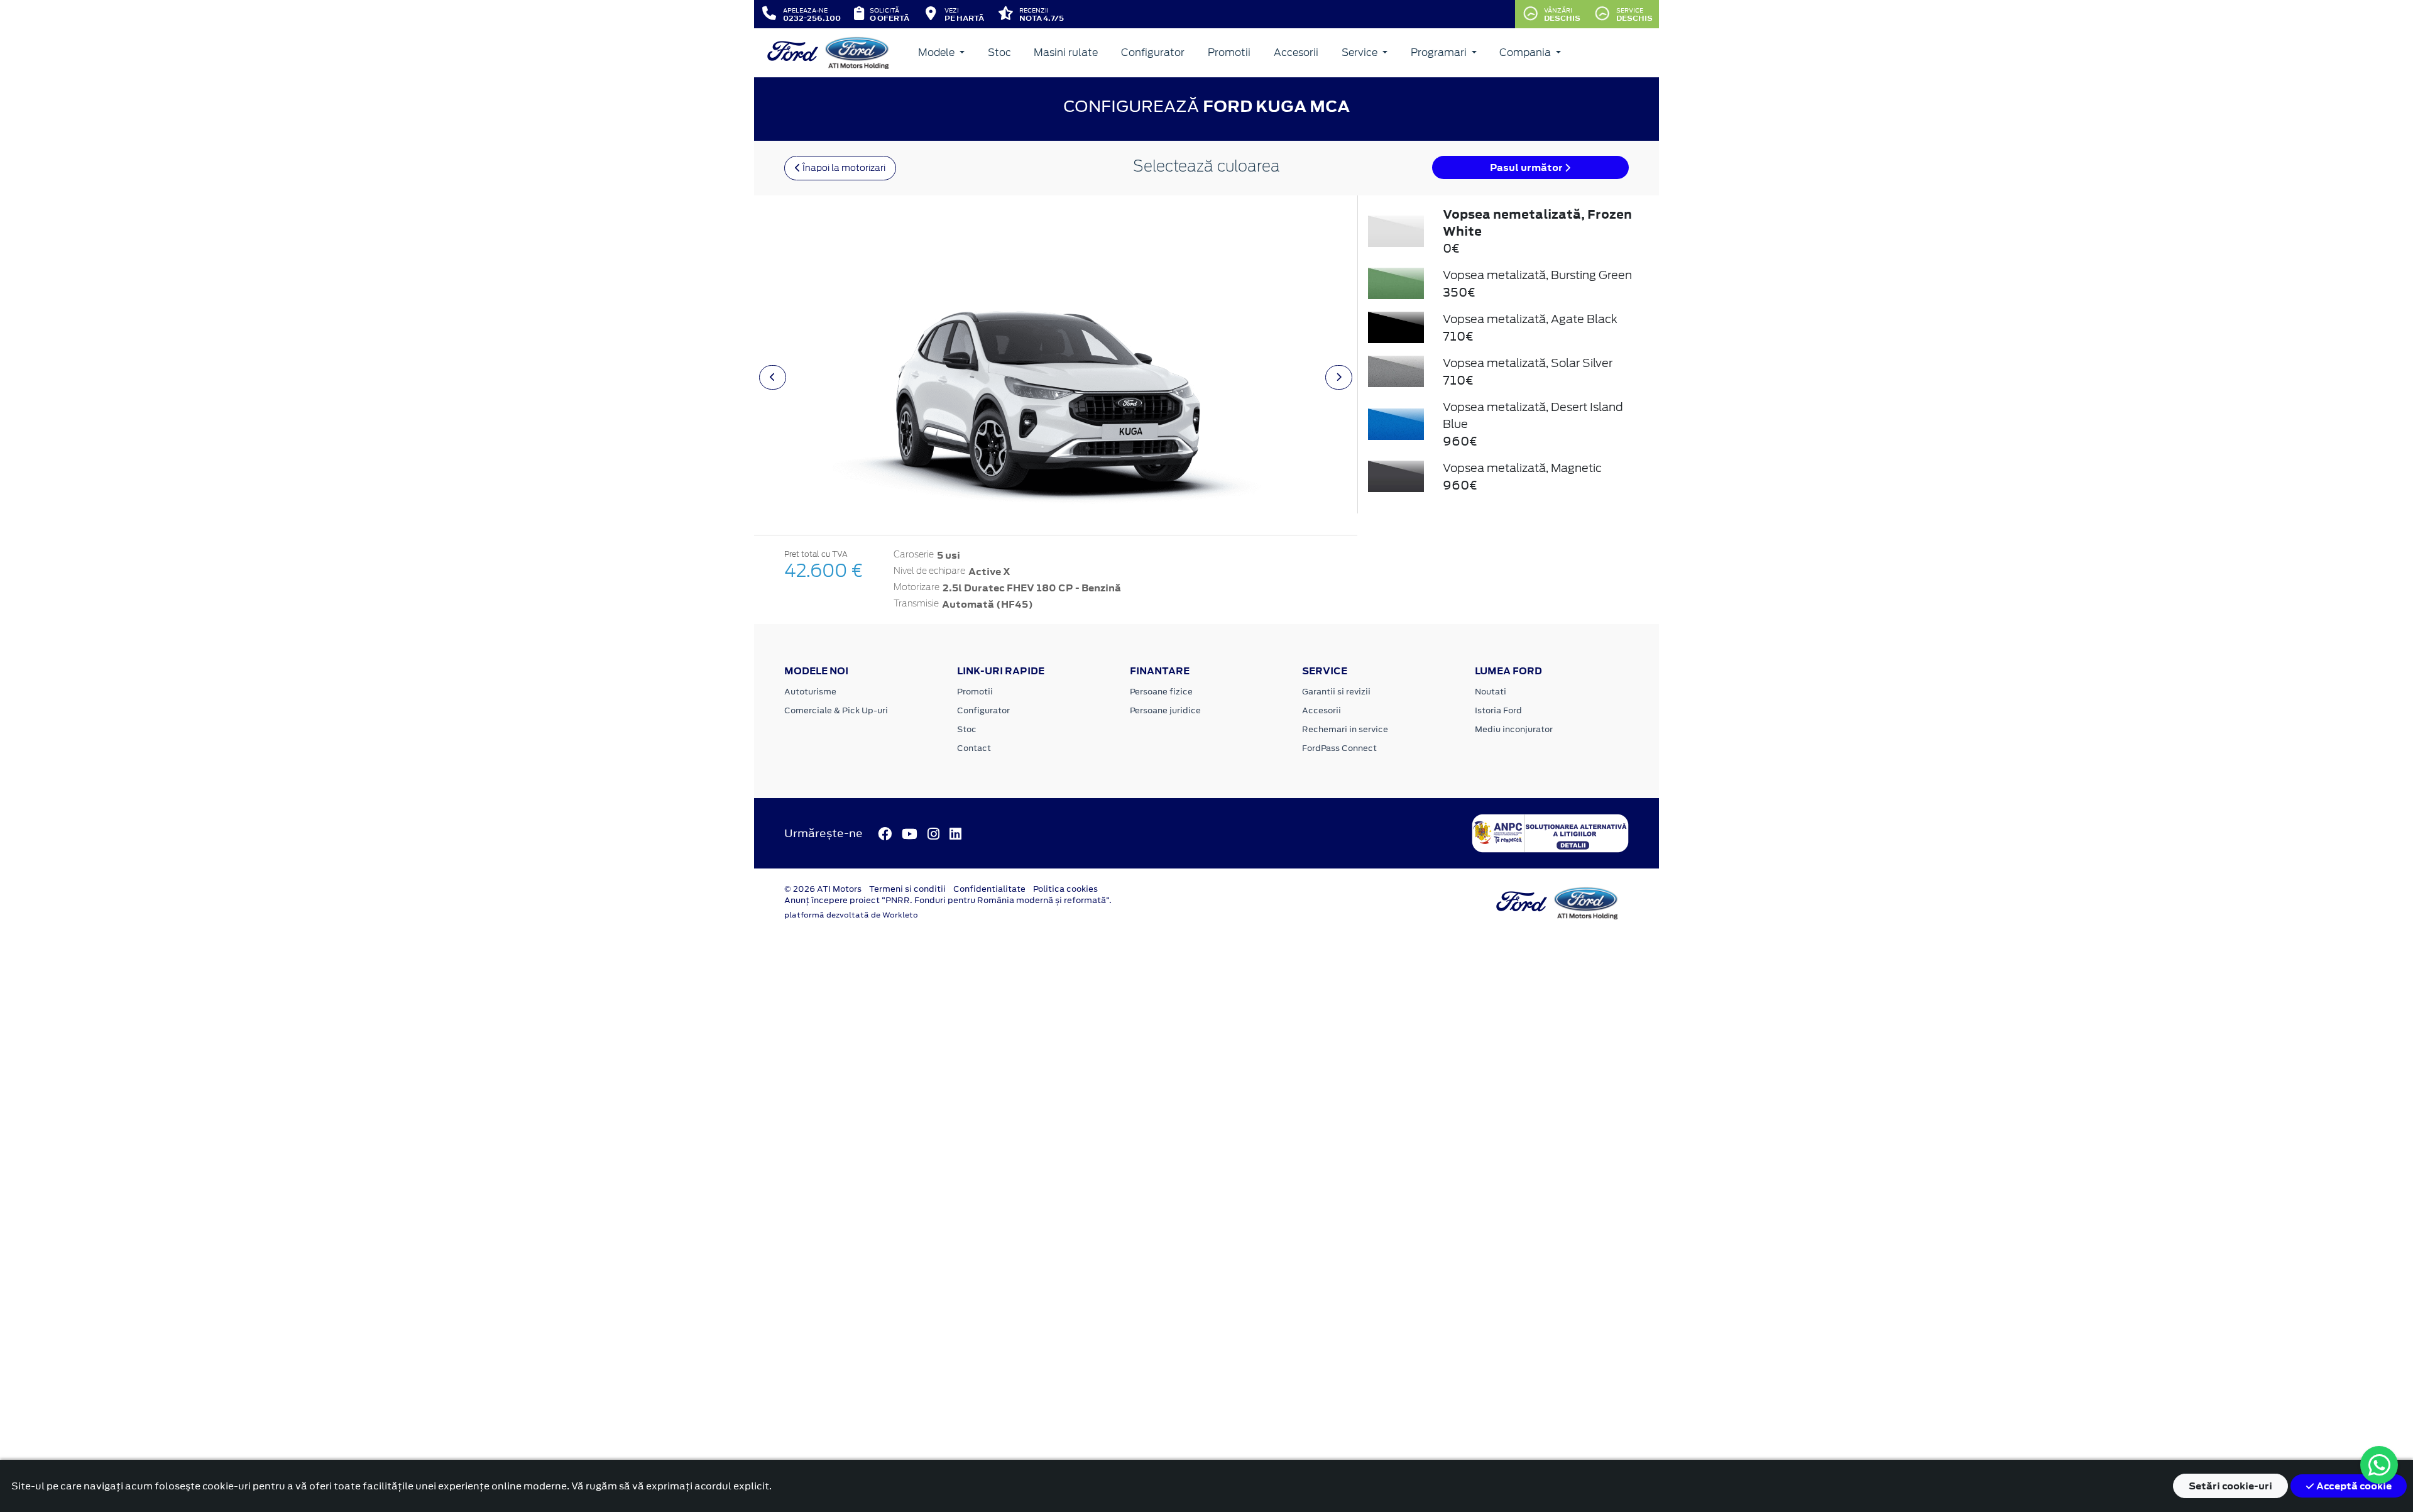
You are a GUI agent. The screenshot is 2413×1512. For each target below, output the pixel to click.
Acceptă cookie (2353, 1486)
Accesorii (1296, 52)
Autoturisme (810, 692)
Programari (1440, 52)
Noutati (1491, 692)
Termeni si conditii (907, 889)
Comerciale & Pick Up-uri (836, 710)
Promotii (1229, 52)
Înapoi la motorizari (843, 168)
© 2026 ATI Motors (823, 889)
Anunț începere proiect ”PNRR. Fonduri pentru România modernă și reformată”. (948, 900)
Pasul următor (1527, 167)
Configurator (1153, 52)
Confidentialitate (989, 889)
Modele (938, 52)
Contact (974, 748)
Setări (2230, 1486)
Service (1361, 52)
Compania (1526, 52)
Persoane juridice (1165, 710)
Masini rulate (1066, 52)
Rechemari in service (1345, 729)
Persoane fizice (1161, 692)
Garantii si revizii (1336, 692)
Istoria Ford (1498, 710)
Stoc (999, 52)
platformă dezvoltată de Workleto (851, 915)
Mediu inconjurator (1514, 729)
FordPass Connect (1339, 748)
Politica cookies (1065, 889)
